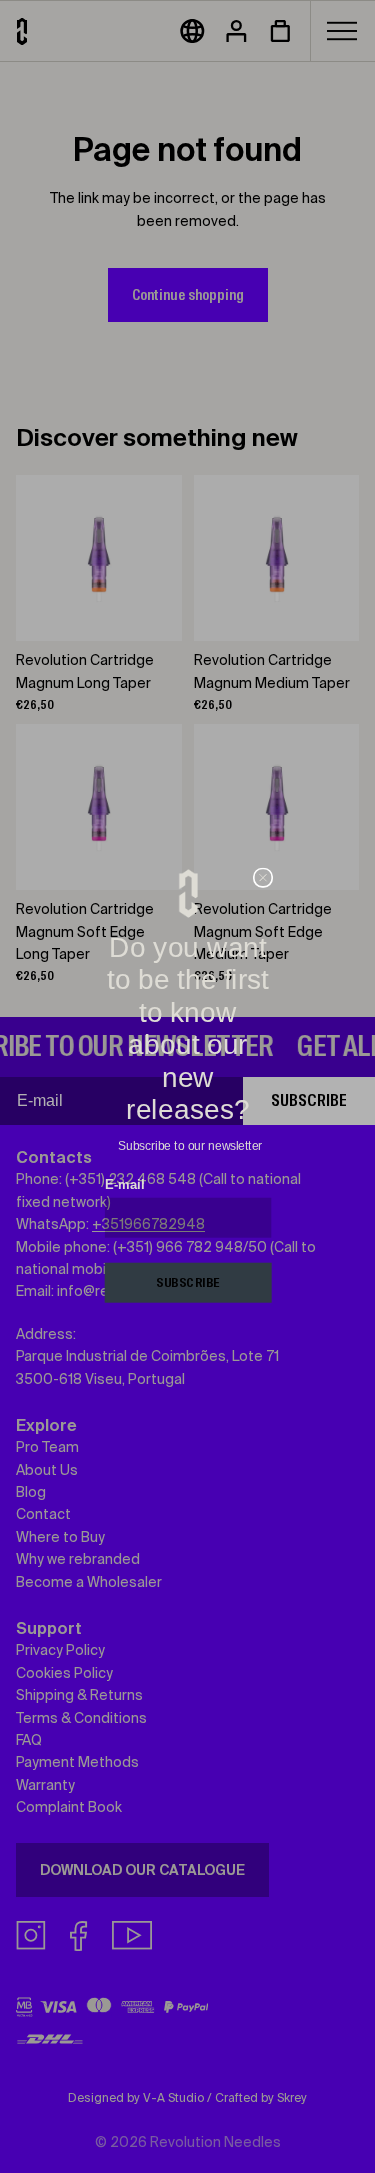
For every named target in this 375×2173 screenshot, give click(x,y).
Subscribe (187, 1283)
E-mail (123, 1185)
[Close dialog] (262, 878)
